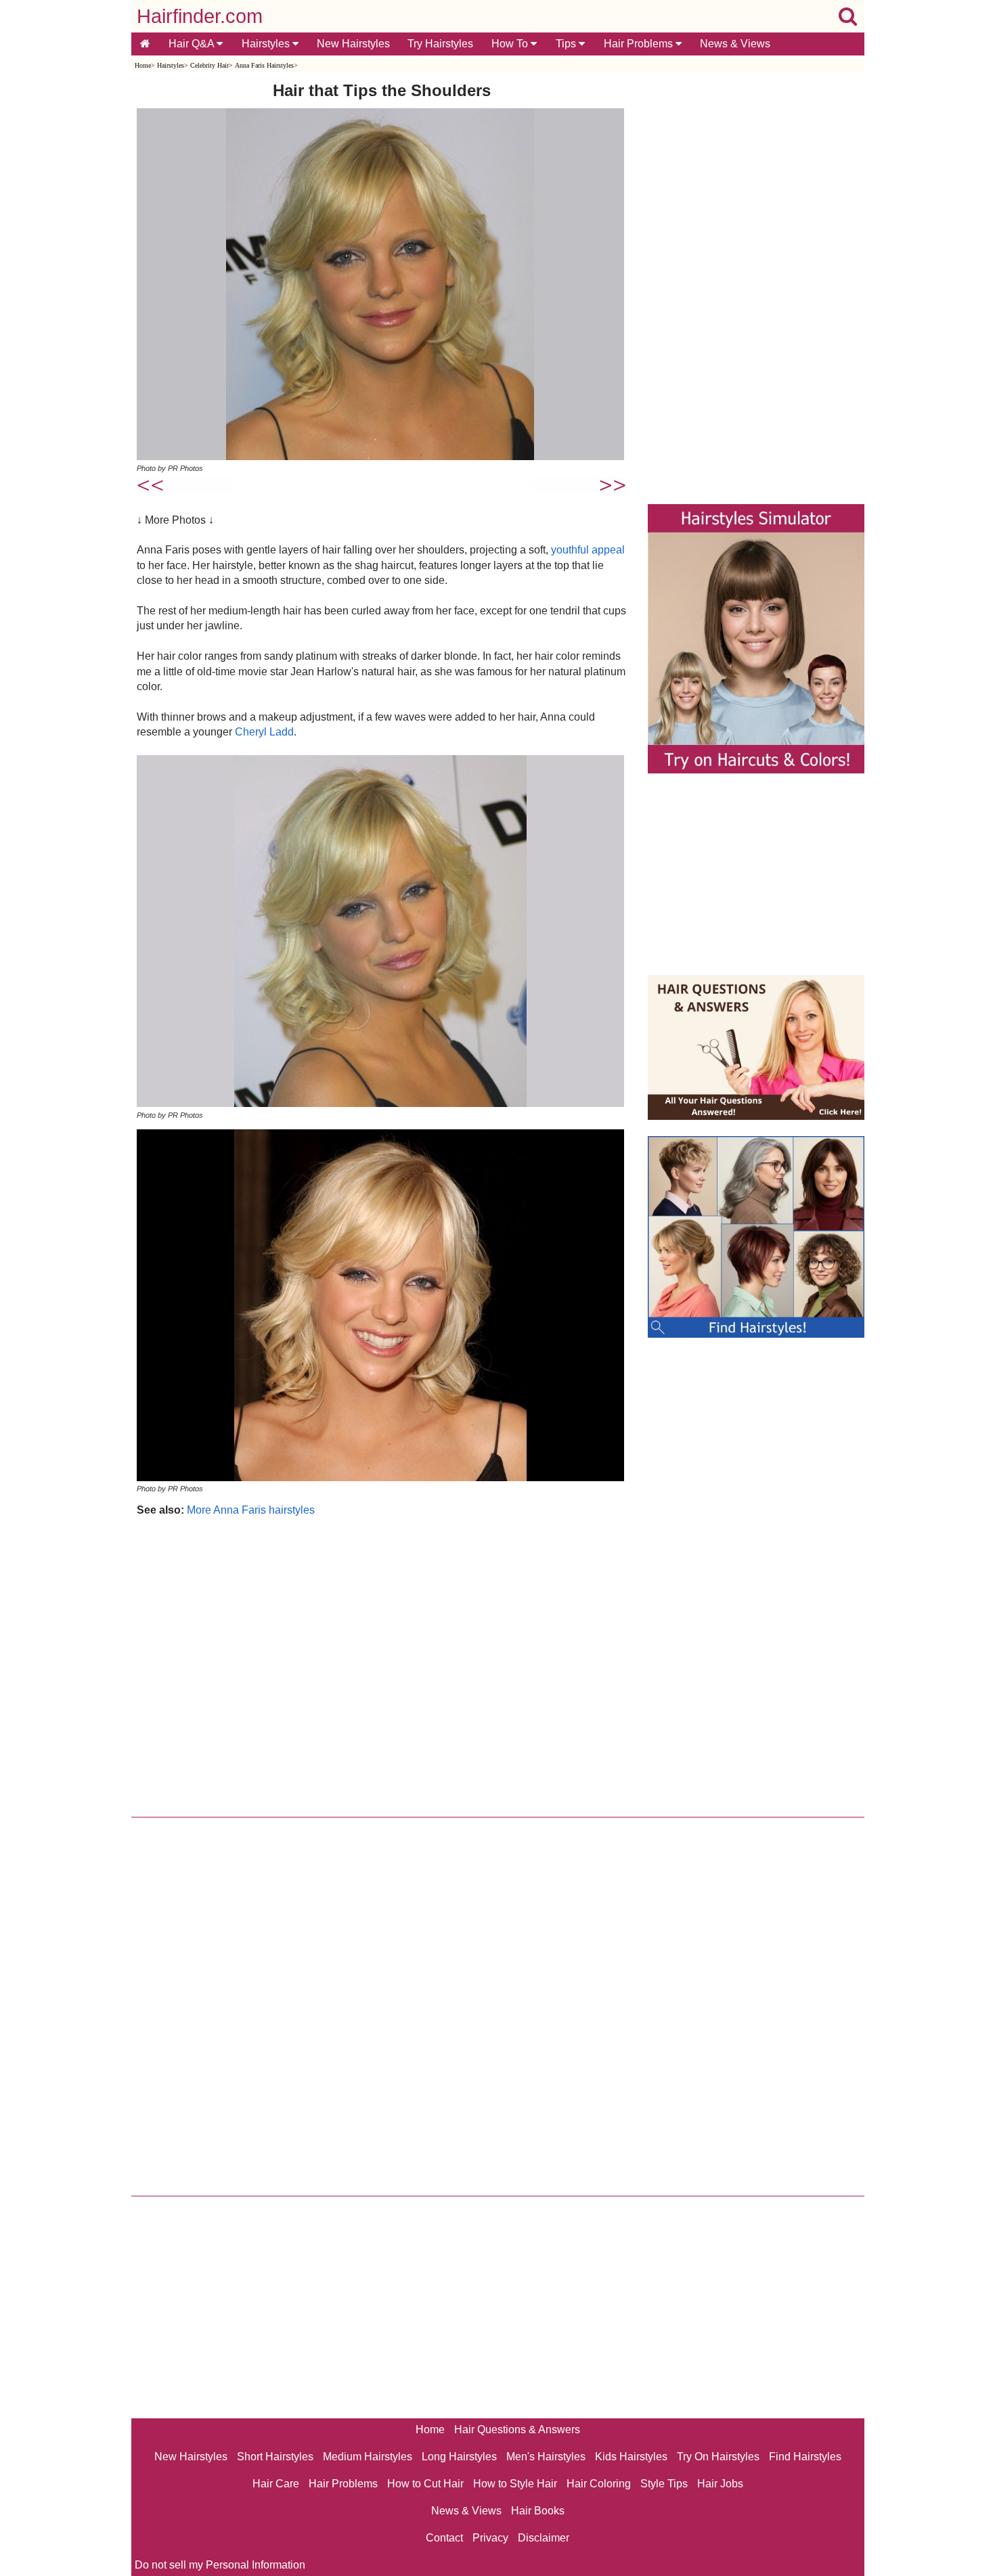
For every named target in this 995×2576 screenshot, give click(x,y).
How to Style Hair (515, 2484)
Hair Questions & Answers (517, 2430)
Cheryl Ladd (264, 732)
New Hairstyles (353, 44)
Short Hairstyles (275, 2457)
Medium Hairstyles (368, 2457)
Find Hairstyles (805, 2457)
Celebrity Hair (209, 65)
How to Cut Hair (425, 2484)
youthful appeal (588, 550)
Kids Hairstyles (631, 2457)
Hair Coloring (599, 2484)
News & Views (735, 44)
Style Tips (664, 2484)
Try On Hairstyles (718, 2457)
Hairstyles (267, 44)
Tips (567, 44)
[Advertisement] (382, 1664)
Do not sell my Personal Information (220, 2565)
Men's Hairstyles (546, 2457)
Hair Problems (640, 44)
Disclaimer (544, 2538)
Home (143, 65)
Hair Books (538, 2511)
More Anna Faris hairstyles (251, 1510)
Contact (444, 2538)
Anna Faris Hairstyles (264, 65)
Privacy (490, 2538)
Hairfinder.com (200, 16)
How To (511, 44)
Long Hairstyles (459, 2457)
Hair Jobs (720, 2484)
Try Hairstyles (440, 44)
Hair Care (276, 2484)
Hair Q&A (193, 44)
